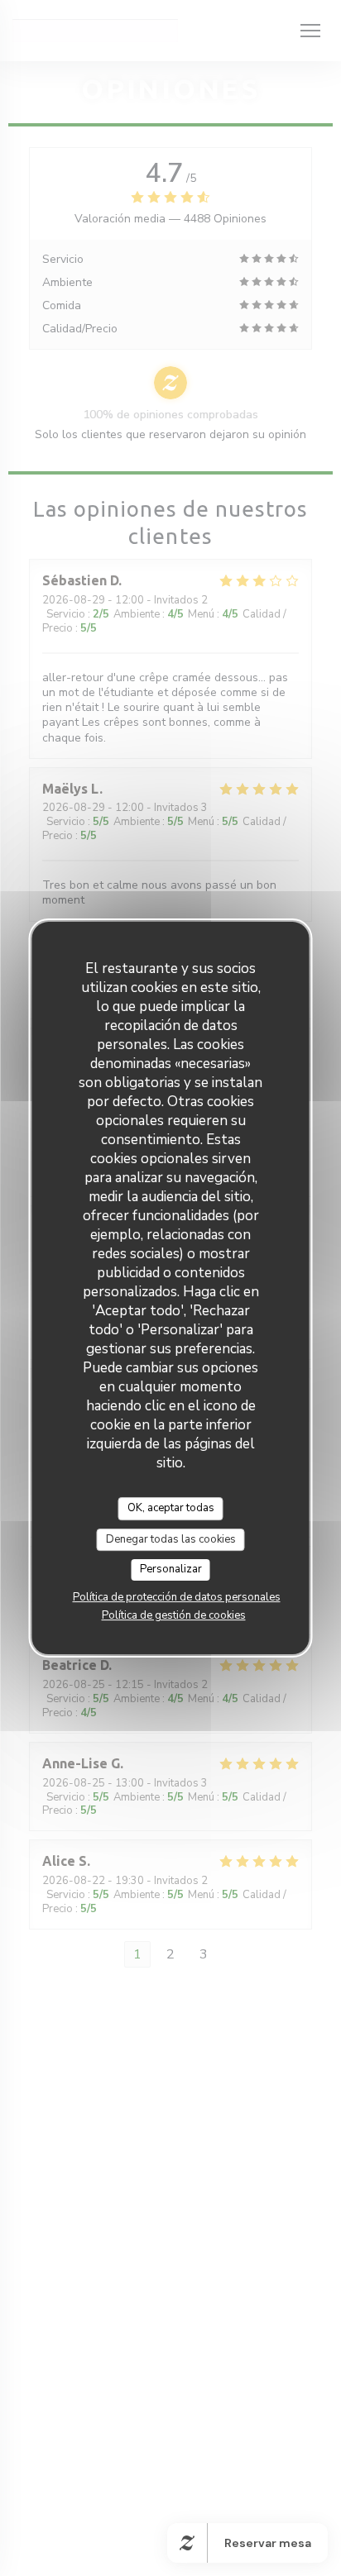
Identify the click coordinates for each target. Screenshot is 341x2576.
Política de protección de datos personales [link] (177, 1597)
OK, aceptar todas (171, 1508)
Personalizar (171, 1569)
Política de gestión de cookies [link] (174, 1615)
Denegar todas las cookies (171, 1539)
